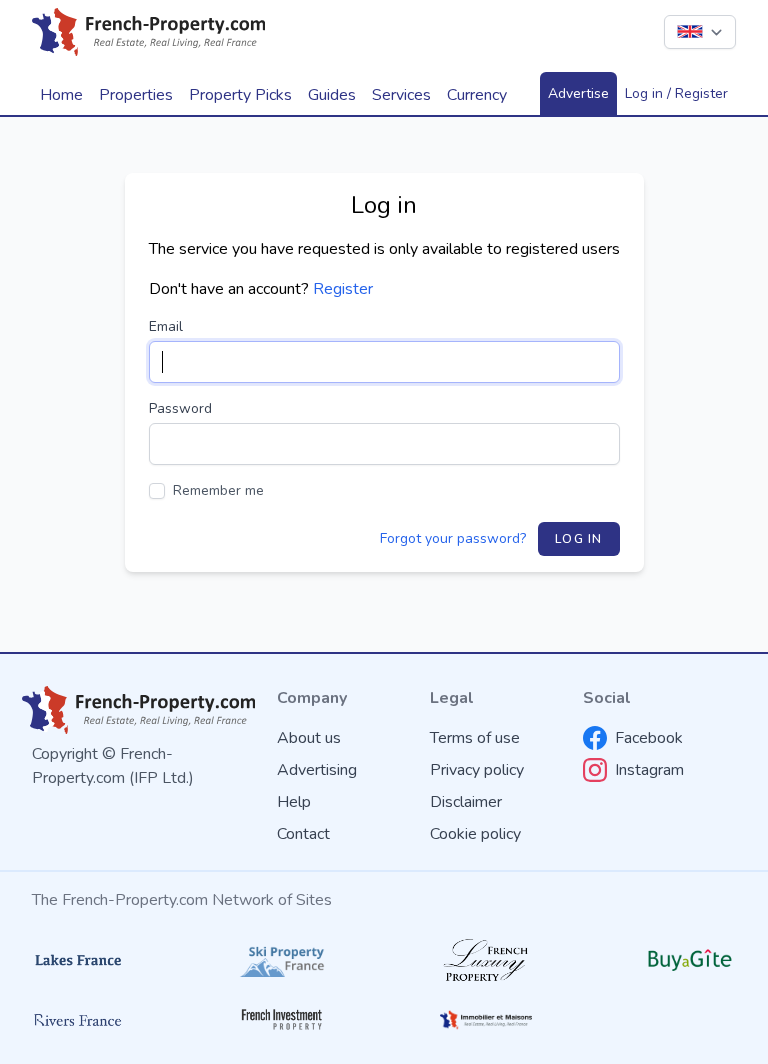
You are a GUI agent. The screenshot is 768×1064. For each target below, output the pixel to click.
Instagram (649, 770)
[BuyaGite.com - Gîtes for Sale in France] (690, 960)
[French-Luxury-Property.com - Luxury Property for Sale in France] (486, 959)
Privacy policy (477, 770)
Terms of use (475, 738)
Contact (303, 834)
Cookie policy (475, 834)
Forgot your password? (453, 538)
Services (401, 95)
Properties (136, 95)
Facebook (649, 738)
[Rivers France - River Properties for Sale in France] (78, 1020)
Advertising (317, 770)
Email (166, 326)
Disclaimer (466, 802)
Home (61, 95)
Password (180, 408)
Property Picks (240, 95)
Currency (477, 95)
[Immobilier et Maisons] (486, 1020)
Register (343, 289)
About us (309, 738)
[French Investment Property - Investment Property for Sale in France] (282, 1019)
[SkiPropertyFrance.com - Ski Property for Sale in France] (282, 960)
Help (294, 802)
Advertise (578, 93)
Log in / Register (676, 93)
